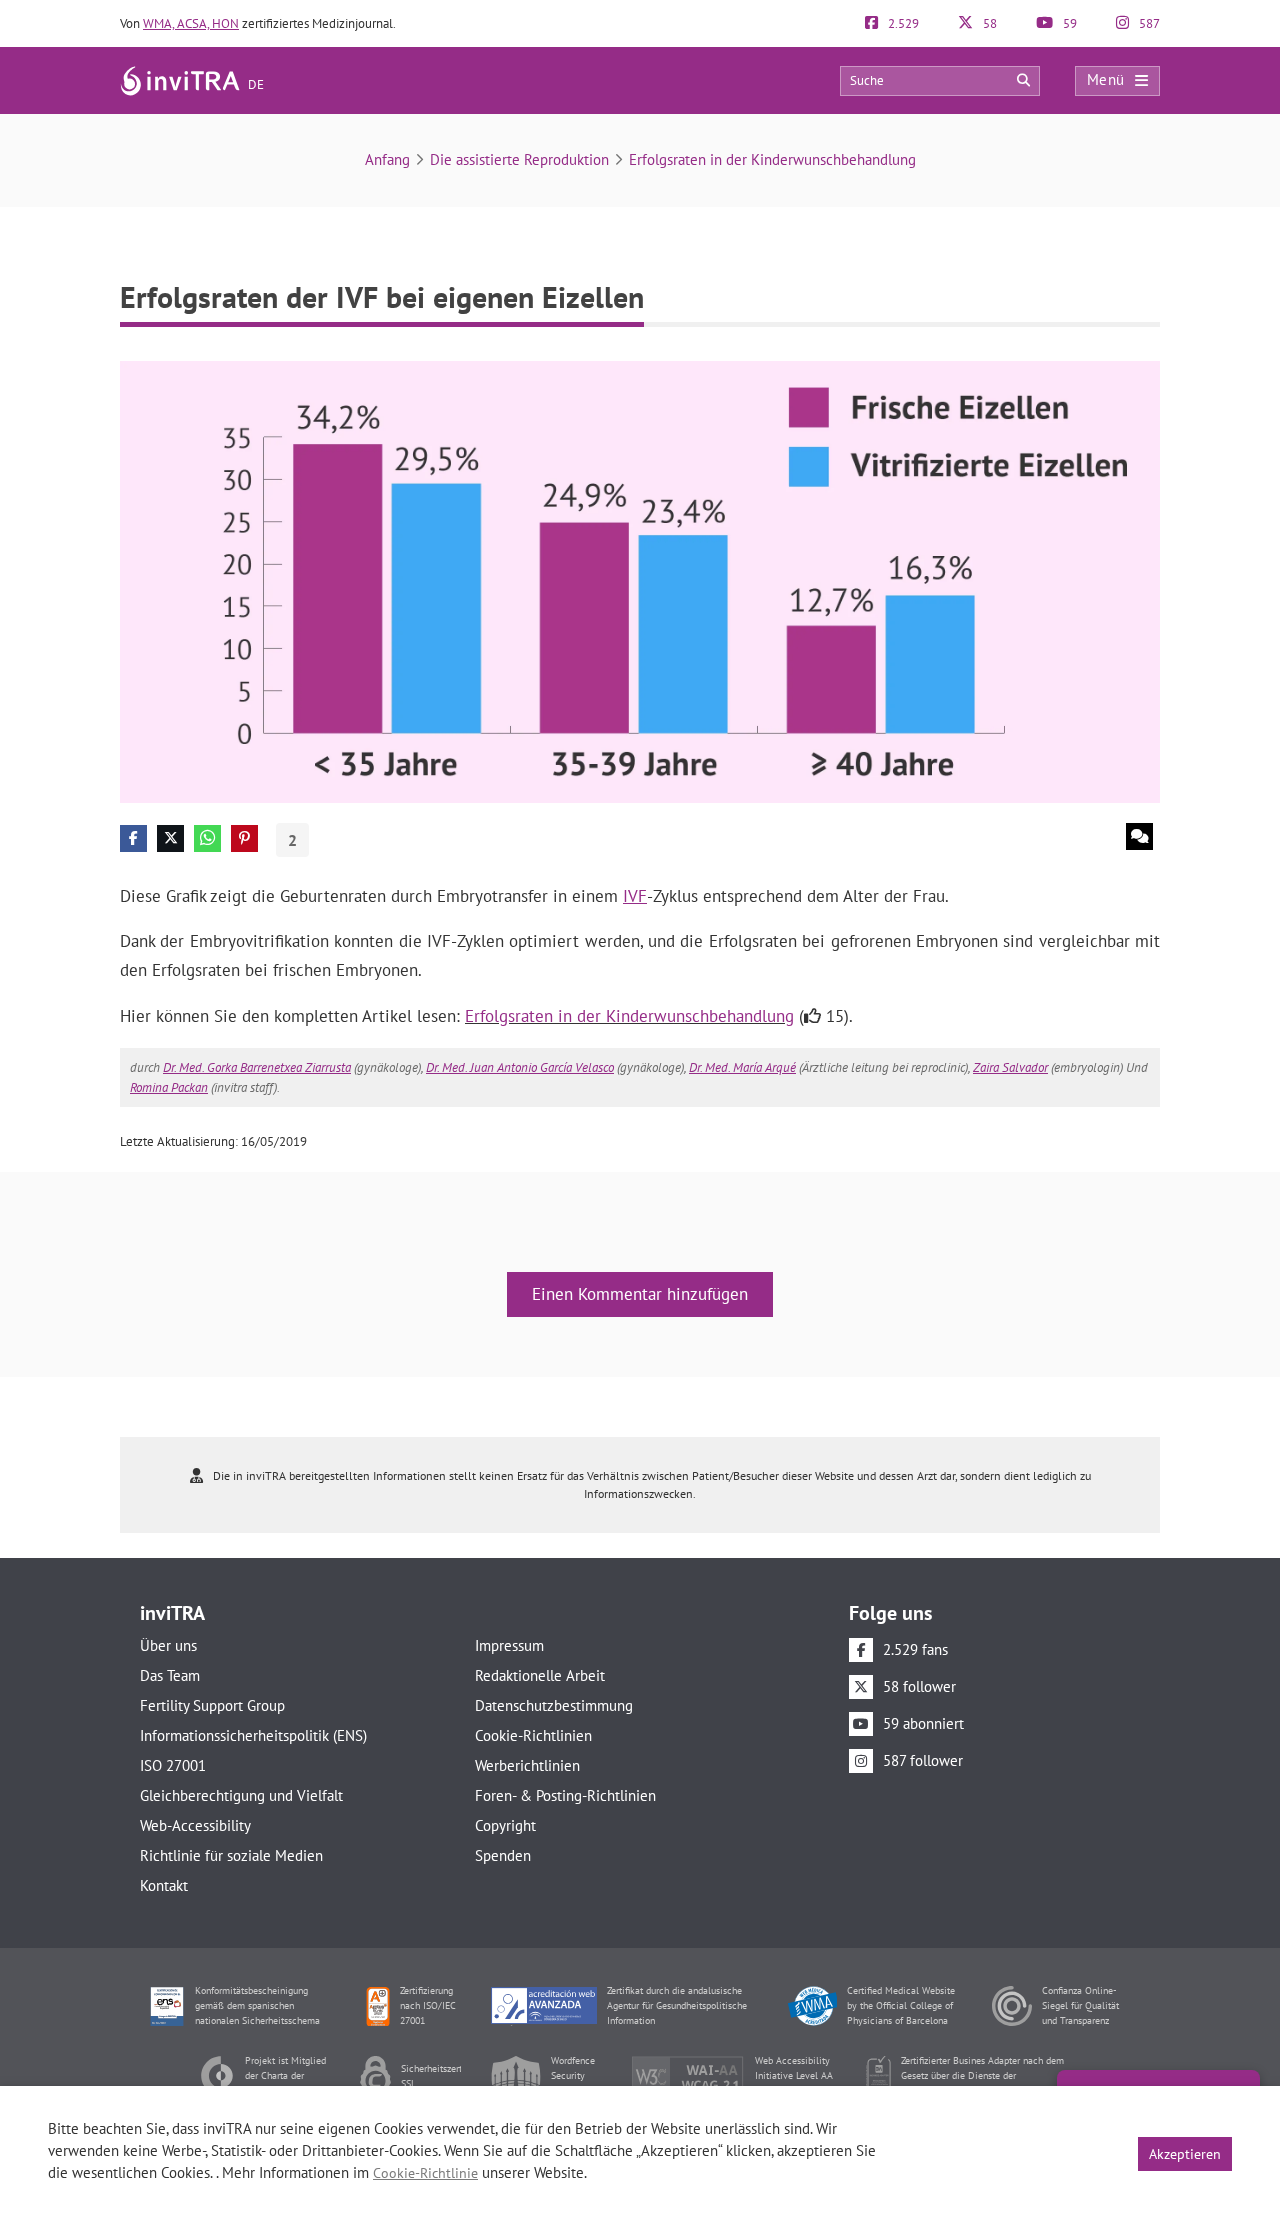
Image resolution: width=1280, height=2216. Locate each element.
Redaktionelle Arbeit (540, 1675)
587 (1148, 23)
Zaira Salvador (1010, 1067)
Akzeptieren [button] (1185, 2154)
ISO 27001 (173, 1765)
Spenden (503, 1855)
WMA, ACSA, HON (191, 23)
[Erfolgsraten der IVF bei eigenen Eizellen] (640, 580)
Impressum (509, 1645)
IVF (635, 896)
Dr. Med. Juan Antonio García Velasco (520, 1067)
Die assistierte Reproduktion (519, 159)
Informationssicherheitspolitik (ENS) (253, 1735)
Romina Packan (169, 1087)
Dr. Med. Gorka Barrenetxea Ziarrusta (257, 1067)
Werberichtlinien (527, 1765)
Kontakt (164, 1885)
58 (988, 23)
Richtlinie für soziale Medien (231, 1855)
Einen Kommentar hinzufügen (640, 1294)
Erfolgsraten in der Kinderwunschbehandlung (772, 159)
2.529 (902, 23)
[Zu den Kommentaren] (1139, 836)
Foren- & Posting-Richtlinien (565, 1795)
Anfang (387, 159)
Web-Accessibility (195, 1825)
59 (1068, 23)
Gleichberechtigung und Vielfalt (241, 1795)
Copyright (505, 1825)
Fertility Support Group (212, 1705)
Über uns (168, 1645)
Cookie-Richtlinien (533, 1735)
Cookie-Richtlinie (425, 2173)
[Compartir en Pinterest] (244, 838)
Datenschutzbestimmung (554, 1705)
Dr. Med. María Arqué (742, 1067)
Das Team (170, 1675)
